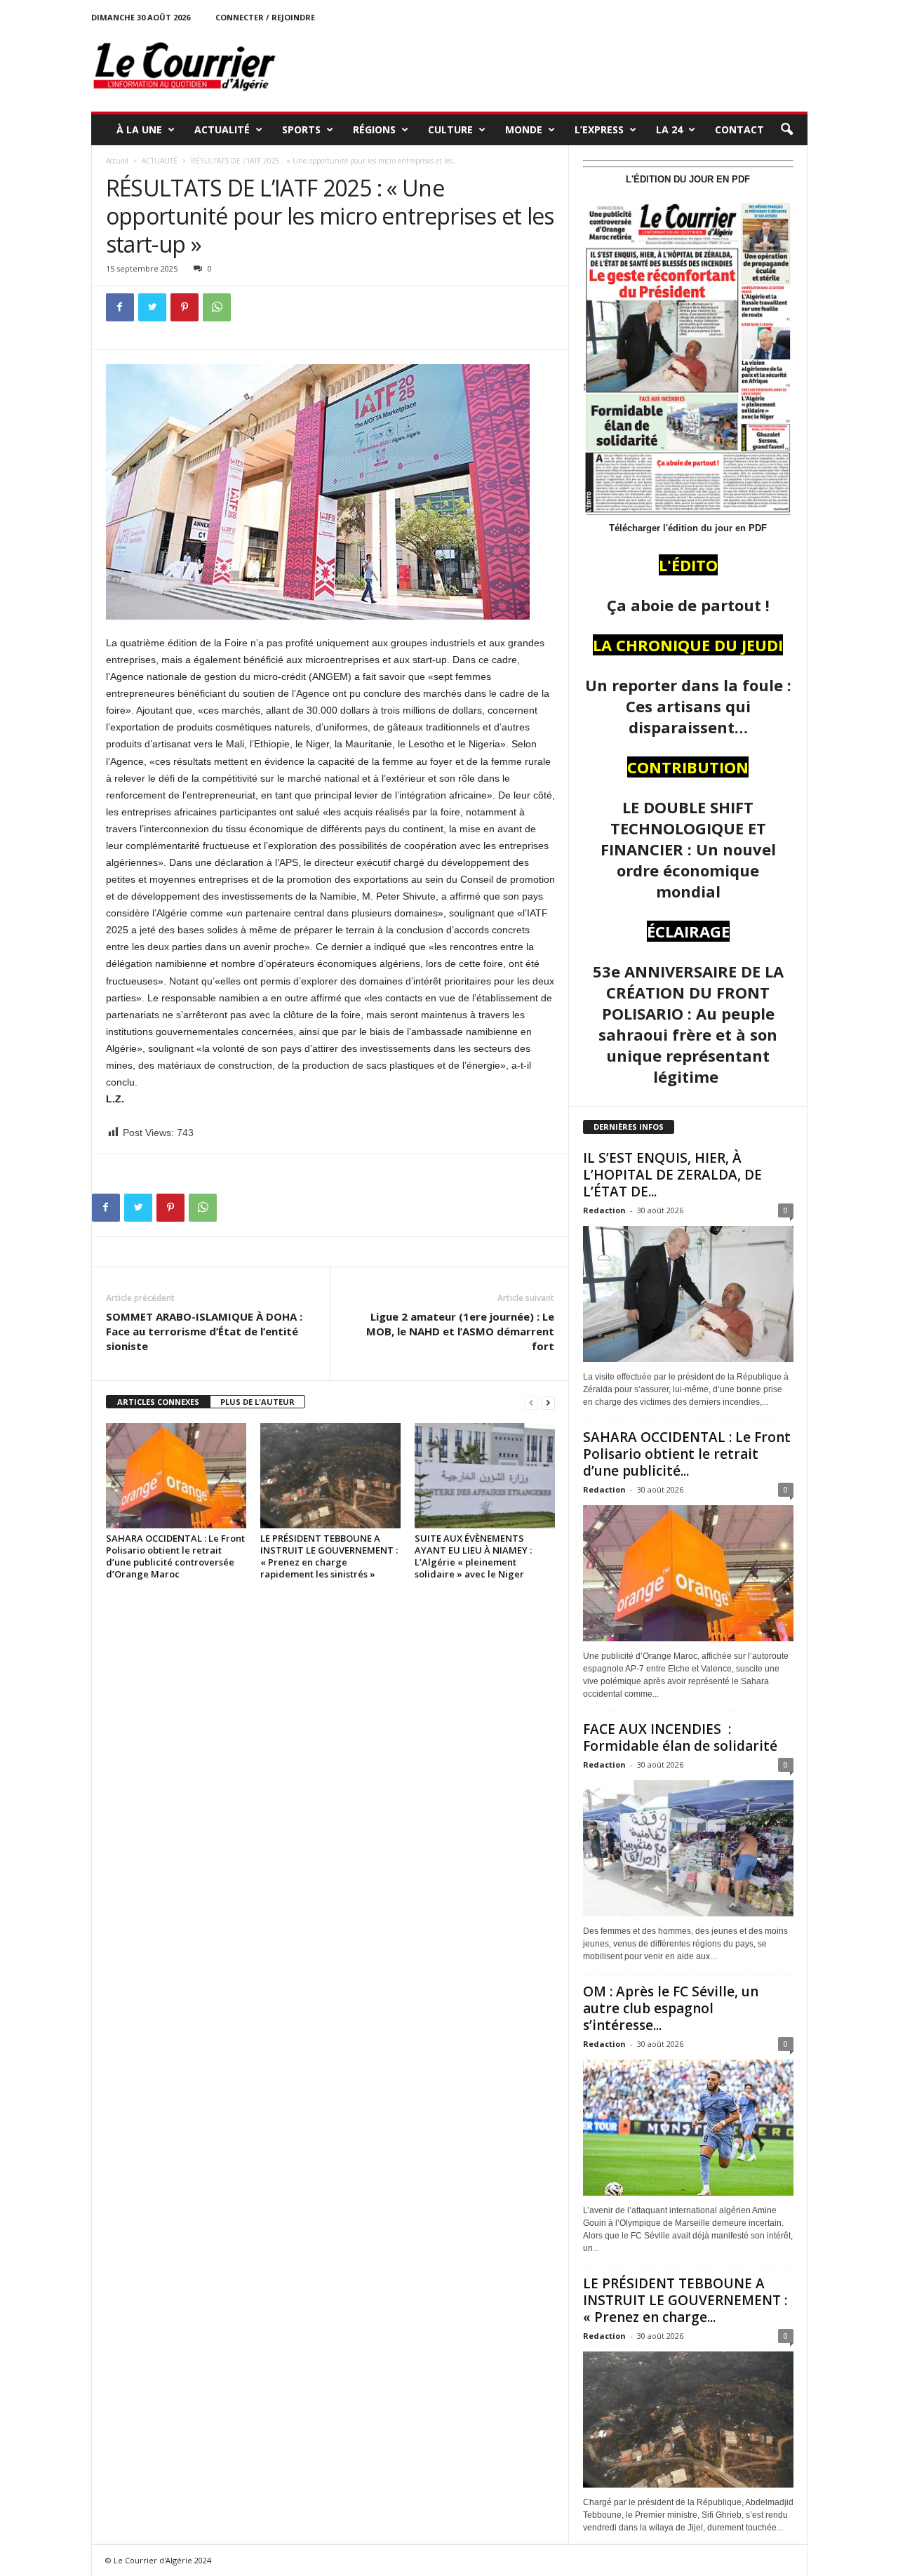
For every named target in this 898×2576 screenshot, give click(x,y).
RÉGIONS (374, 129)
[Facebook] (120, 307)
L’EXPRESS (599, 129)
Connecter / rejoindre (265, 17)
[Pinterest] (185, 307)
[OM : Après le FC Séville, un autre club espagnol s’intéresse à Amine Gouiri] (688, 2128)
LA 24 (669, 129)
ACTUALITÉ (222, 129)
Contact (739, 129)
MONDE (524, 129)
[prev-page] (531, 1402)
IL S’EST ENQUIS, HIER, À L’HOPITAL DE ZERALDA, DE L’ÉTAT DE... (672, 1175)
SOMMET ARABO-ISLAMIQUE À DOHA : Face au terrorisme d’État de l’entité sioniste (204, 1331)
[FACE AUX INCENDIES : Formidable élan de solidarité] (688, 1848)
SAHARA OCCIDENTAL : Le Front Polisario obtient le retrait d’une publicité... (687, 1454)
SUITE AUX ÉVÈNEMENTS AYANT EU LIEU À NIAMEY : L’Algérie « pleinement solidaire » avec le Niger (473, 1556)
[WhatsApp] (217, 307)
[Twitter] (152, 307)
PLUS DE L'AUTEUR (257, 1402)
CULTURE (450, 129)
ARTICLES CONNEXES (158, 1402)
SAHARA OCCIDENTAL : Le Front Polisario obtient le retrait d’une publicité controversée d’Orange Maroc (175, 1556)
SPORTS (301, 129)
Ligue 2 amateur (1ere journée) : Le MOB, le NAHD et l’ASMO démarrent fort (460, 1331)
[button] (786, 130)
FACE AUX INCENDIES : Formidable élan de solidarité (680, 1737)
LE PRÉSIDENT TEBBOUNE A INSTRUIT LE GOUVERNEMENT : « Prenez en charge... (685, 2300)
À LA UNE (139, 129)
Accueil (117, 161)
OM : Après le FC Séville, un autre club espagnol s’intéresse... (671, 2008)
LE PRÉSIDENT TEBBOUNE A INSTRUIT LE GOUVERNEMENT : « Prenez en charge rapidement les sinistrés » (329, 1556)
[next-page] (548, 1402)
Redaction (604, 1210)
